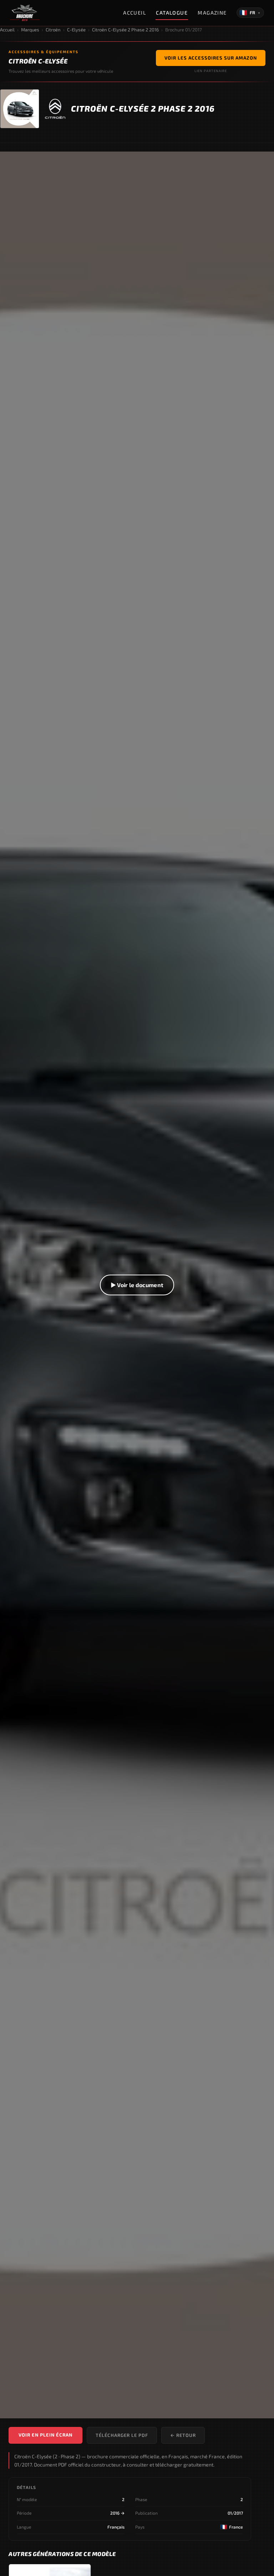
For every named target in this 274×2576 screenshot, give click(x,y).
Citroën (53, 30)
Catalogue (172, 13)
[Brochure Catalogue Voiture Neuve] (25, 13)
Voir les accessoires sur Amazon (211, 58)
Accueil (135, 13)
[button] (137, 1285)
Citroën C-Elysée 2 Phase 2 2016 (125, 30)
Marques (30, 30)
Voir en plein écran (45, 2435)
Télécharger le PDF (122, 2435)
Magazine (212, 13)
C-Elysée (76, 30)
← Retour (183, 2435)
